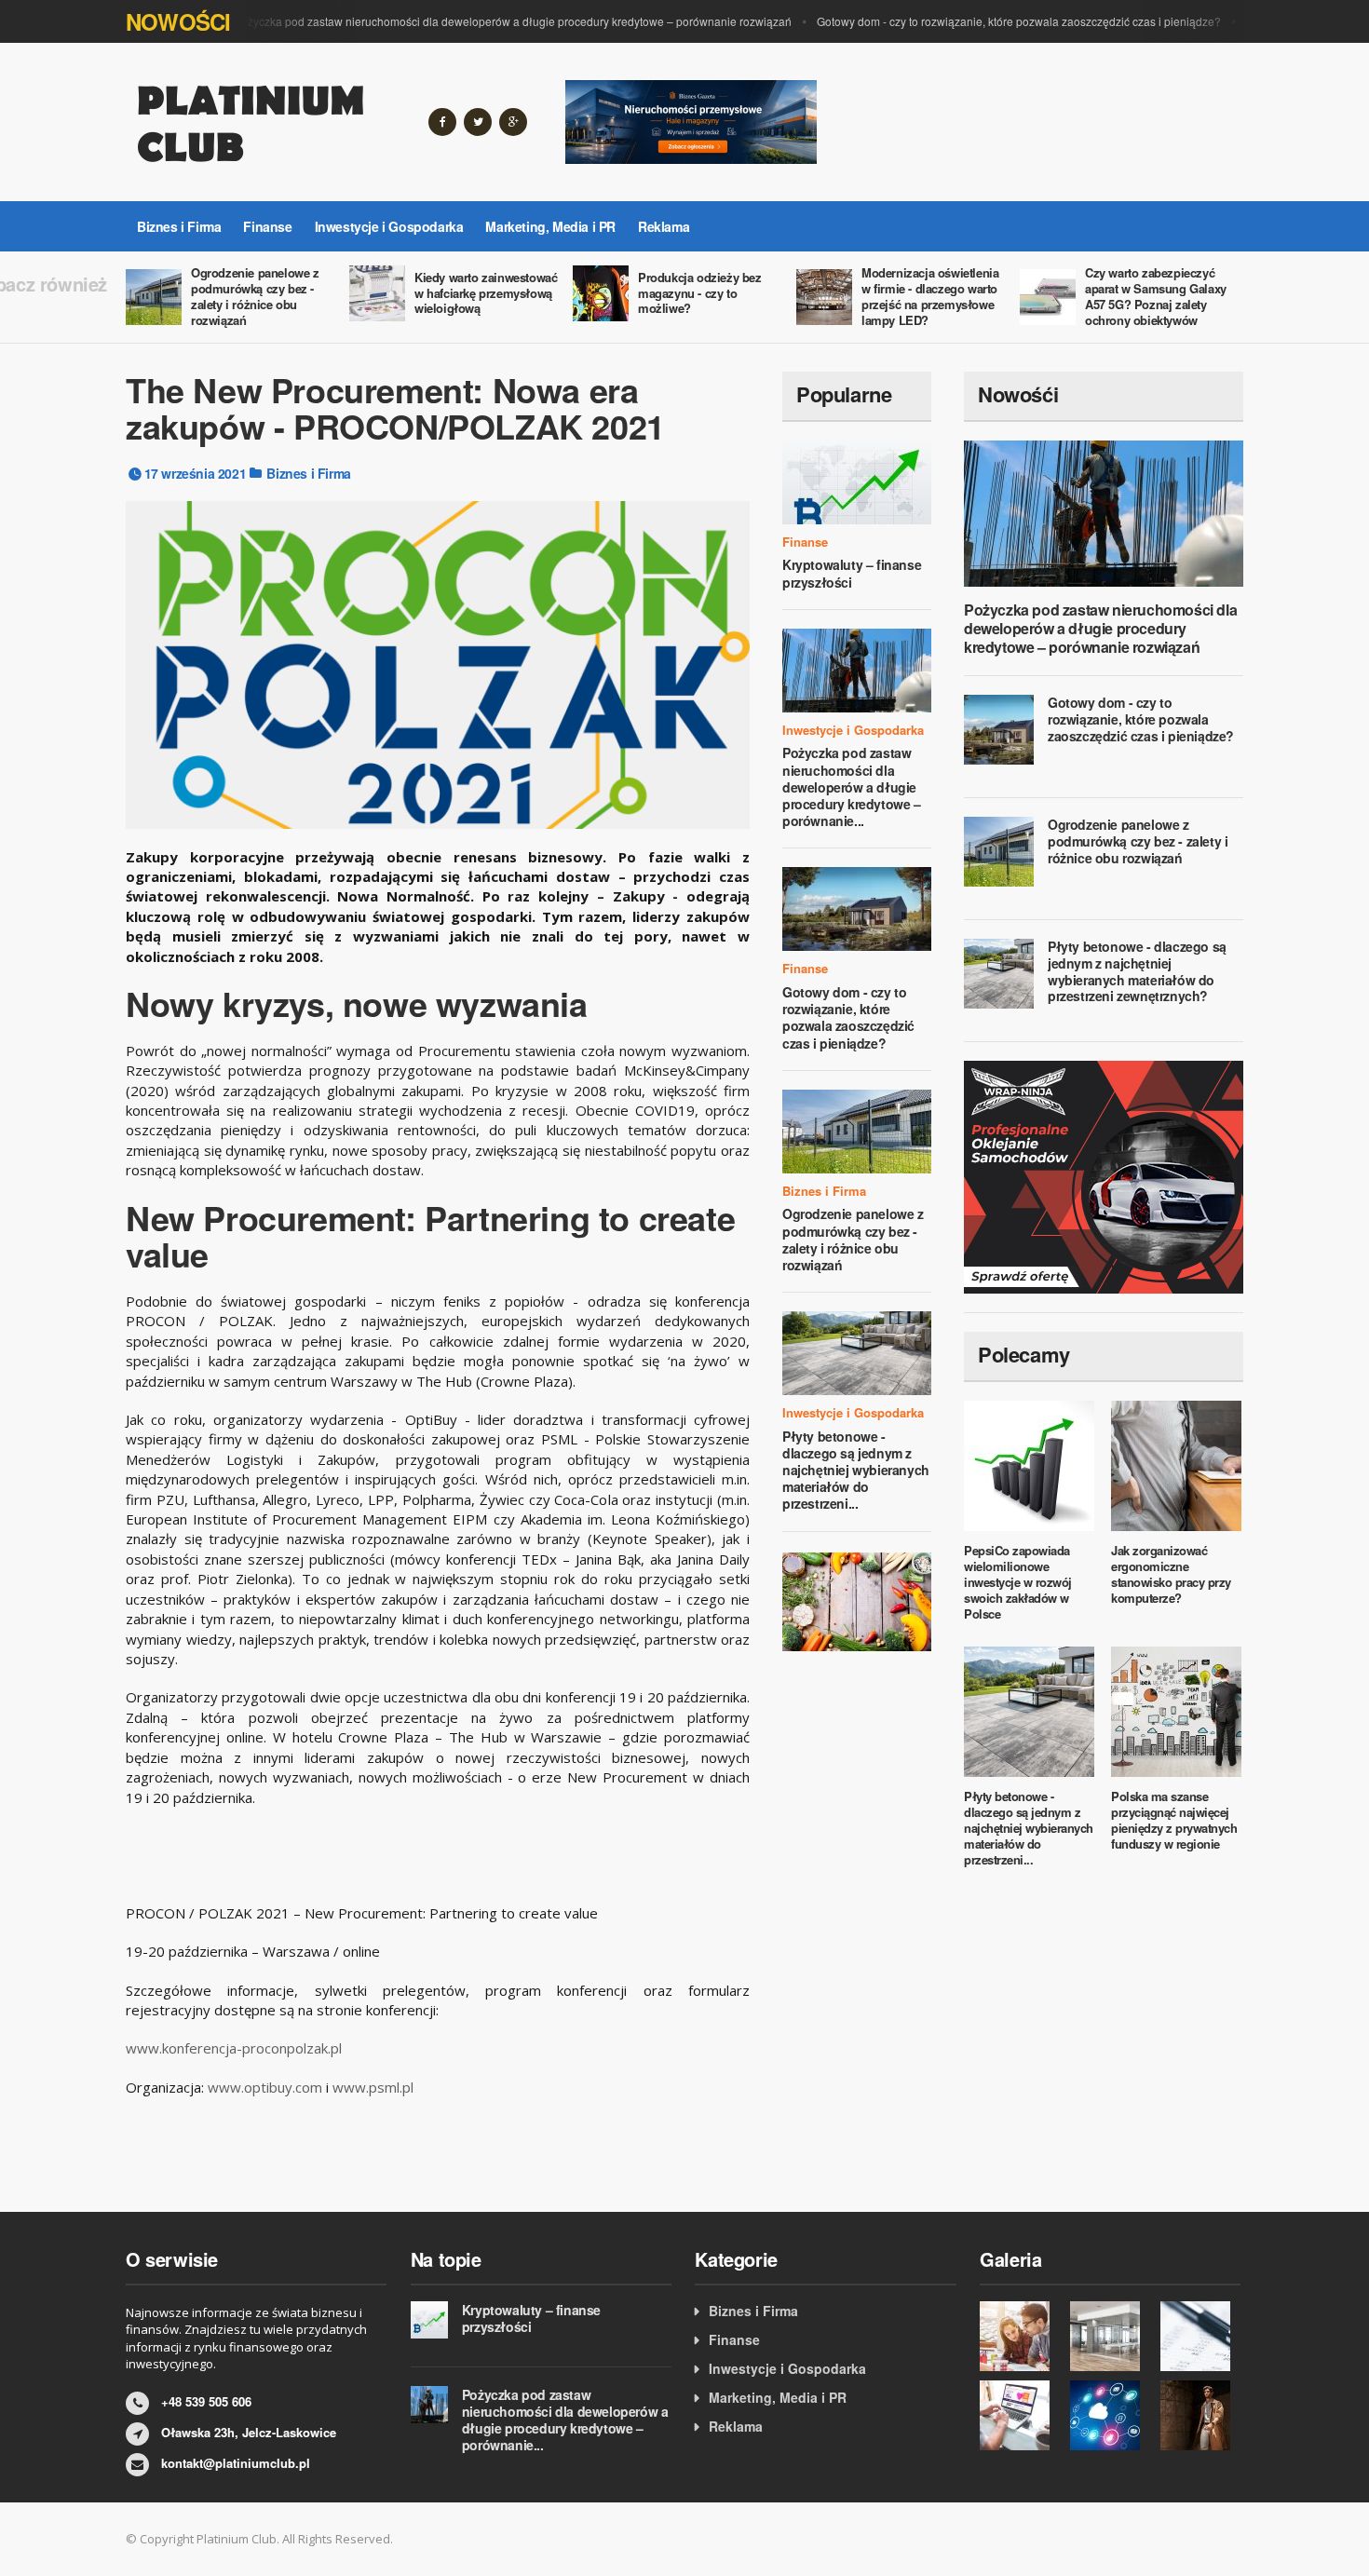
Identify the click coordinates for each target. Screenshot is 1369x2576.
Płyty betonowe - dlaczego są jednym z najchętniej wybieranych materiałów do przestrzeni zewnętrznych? (1137, 971)
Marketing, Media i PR (550, 226)
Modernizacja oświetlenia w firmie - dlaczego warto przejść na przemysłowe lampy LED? (930, 296)
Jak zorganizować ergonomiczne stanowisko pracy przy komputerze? (1171, 1574)
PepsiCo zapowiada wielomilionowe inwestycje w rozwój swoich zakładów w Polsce (1018, 1582)
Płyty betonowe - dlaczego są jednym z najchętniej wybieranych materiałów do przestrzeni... (856, 1470)
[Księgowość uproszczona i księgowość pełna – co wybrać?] (1201, 2336)
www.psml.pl (373, 2087)
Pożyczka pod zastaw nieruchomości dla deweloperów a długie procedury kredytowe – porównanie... (852, 786)
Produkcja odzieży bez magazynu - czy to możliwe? (700, 293)
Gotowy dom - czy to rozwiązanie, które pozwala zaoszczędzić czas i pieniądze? (996, 21)
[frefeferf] (1020, 2336)
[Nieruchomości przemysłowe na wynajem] (691, 120)
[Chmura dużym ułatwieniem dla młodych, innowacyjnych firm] (1111, 2415)
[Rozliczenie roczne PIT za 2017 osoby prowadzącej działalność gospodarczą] (1020, 2415)
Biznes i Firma (179, 226)
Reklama (664, 226)
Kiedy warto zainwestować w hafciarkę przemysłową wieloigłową (486, 293)
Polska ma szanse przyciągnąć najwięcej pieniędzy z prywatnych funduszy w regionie (1174, 1820)
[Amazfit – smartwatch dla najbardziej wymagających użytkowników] (1201, 2415)
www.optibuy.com (265, 2087)
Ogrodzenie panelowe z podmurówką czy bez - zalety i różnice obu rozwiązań (255, 296)
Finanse (267, 226)
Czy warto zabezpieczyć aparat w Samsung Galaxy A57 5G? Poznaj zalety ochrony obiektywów (1156, 296)
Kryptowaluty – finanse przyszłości (852, 573)
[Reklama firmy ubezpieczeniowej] (857, 1600)
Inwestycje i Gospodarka (389, 226)
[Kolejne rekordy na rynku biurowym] (1111, 2336)
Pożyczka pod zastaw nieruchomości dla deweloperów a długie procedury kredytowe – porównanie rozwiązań (490, 21)
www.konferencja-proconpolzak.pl (234, 2048)
